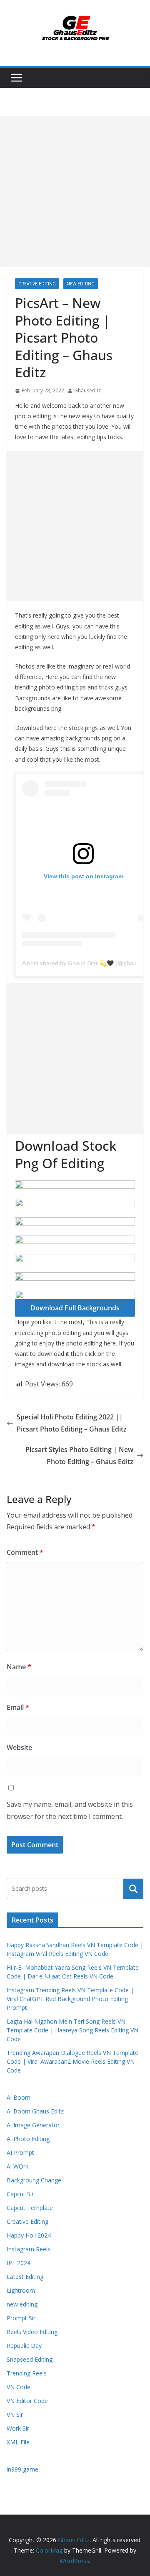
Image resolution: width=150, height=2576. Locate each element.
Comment (25, 1552)
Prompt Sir (21, 2318)
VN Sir (15, 2415)
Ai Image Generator (33, 2125)
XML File (18, 2442)
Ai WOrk (17, 2166)
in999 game (22, 2469)
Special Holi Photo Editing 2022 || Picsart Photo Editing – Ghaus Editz (72, 1423)
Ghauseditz (87, 390)
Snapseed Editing (30, 2359)
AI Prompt (20, 2153)
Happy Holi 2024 (29, 2235)
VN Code (19, 2387)
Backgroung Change (34, 2180)
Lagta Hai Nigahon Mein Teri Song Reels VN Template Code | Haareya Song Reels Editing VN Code (72, 2030)
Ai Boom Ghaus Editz (35, 2111)
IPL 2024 (19, 2263)
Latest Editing (25, 2277)
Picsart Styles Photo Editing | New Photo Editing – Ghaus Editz (79, 1456)
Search (133, 1889)
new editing (81, 284)
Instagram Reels (29, 2249)
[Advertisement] (75, 191)
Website (19, 1747)
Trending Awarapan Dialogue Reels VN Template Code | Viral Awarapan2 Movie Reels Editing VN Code (72, 2061)
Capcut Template (30, 2208)
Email (18, 1707)
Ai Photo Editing (28, 2139)
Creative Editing (37, 284)
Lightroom (21, 2290)
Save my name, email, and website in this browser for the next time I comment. (70, 1810)
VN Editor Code (27, 2401)
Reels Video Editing (32, 2332)
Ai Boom (19, 2097)
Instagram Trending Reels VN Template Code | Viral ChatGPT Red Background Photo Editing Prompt (70, 1999)
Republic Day (24, 2346)
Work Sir (18, 2428)
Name (19, 1667)
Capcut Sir (20, 2194)
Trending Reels (27, 2373)
